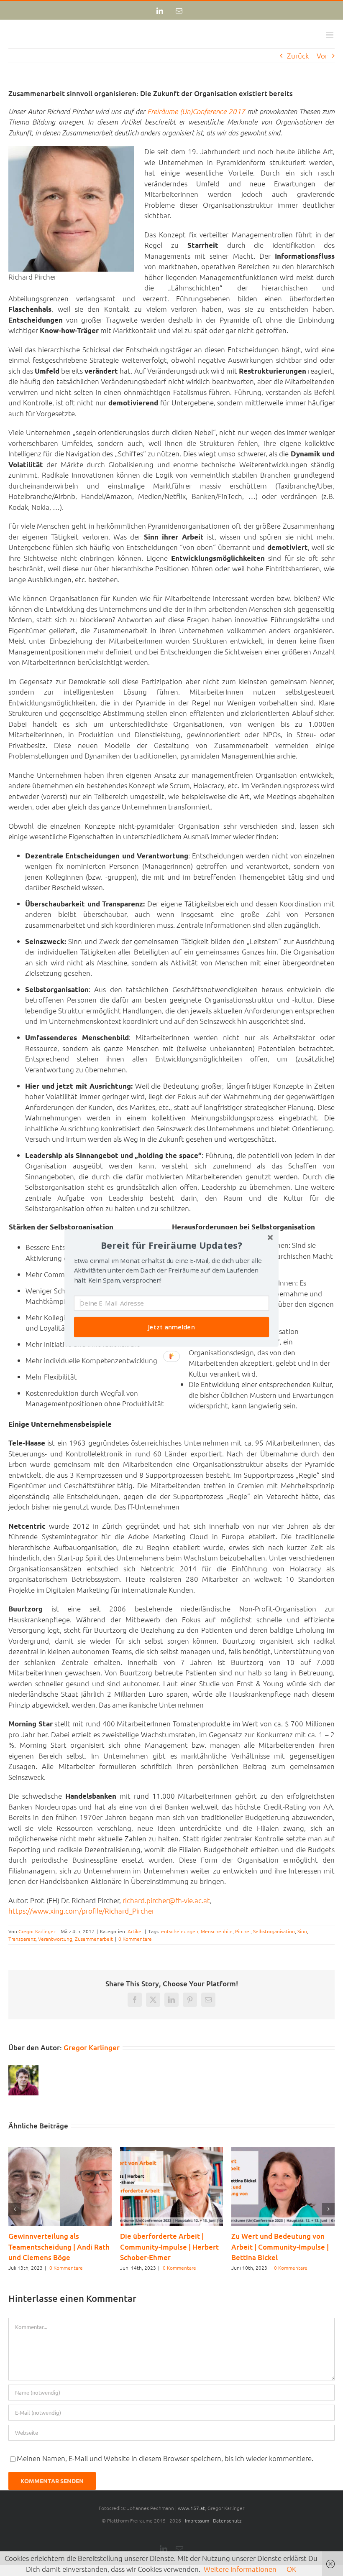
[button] (171, 1245)
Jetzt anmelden (172, 1327)
